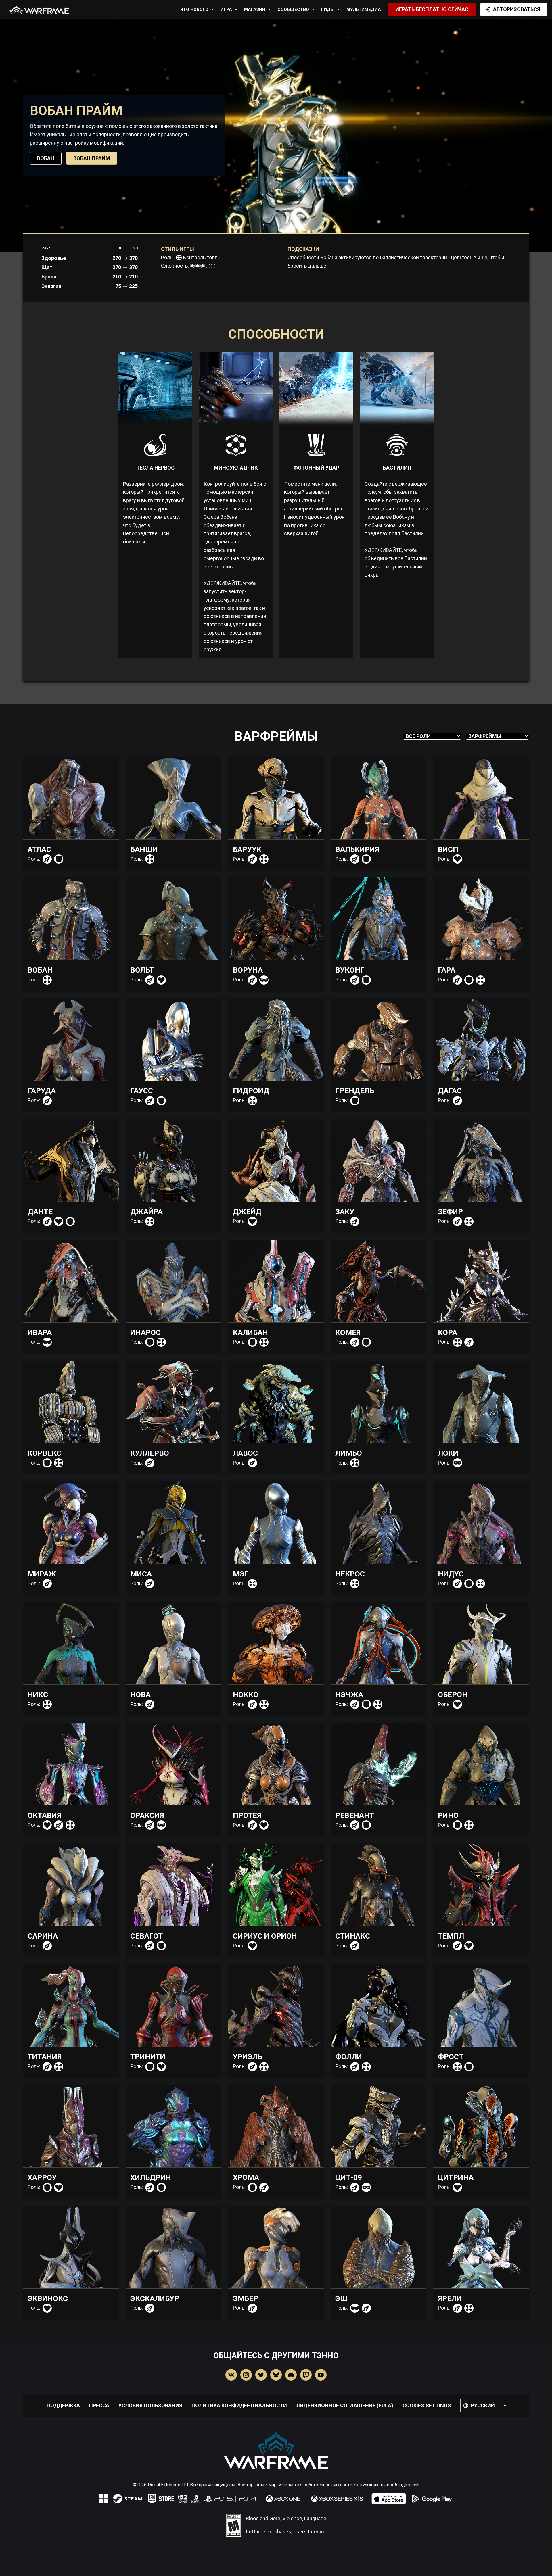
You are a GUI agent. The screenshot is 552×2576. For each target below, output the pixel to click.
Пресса (99, 2405)
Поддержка (63, 2405)
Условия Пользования (150, 2405)
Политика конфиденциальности (239, 2405)
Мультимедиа (364, 9)
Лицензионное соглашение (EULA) (345, 2405)
